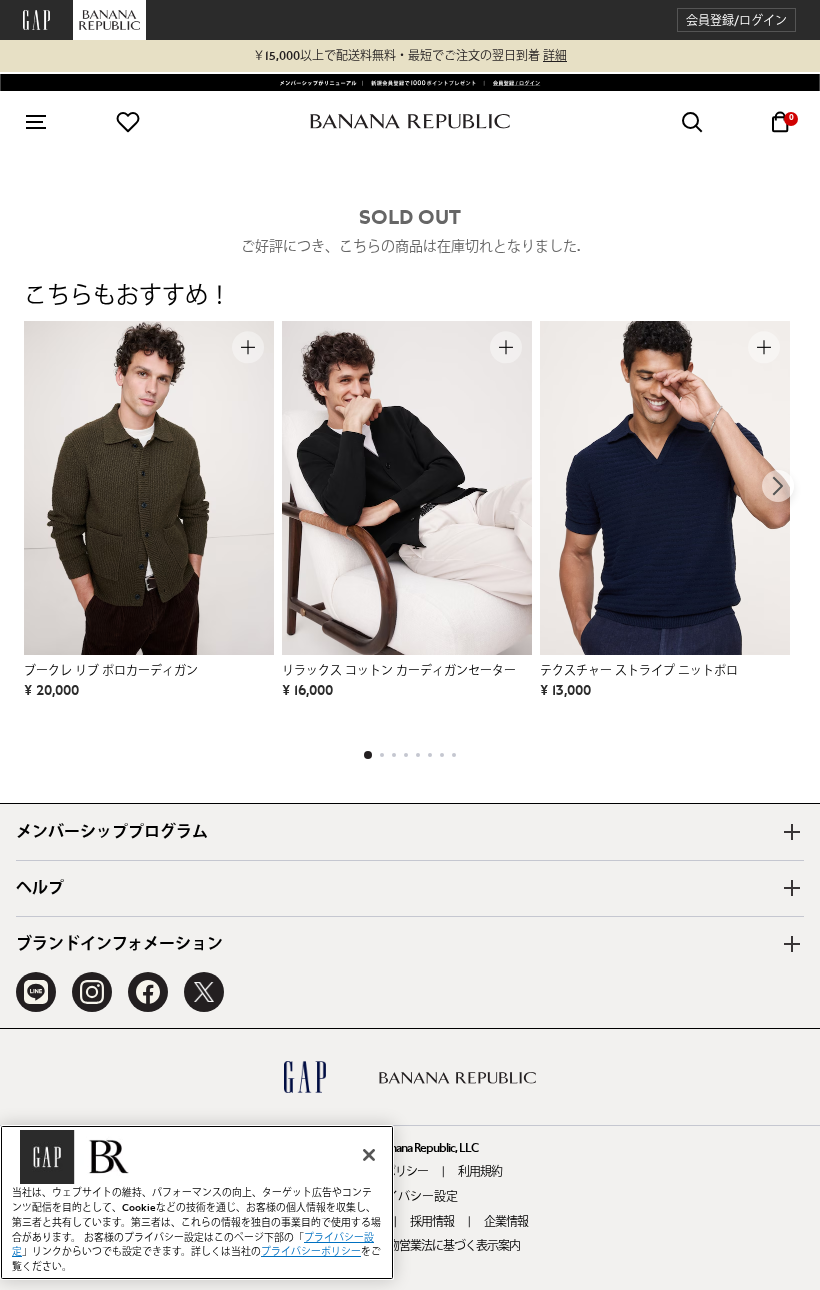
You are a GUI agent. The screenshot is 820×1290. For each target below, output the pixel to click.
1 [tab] (368, 755)
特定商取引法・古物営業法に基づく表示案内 (410, 1246)
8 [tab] (454, 755)
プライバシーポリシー (311, 1252)
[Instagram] (92, 992)
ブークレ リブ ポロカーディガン (111, 671)
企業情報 (506, 1222)
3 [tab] (394, 755)
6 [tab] (430, 755)
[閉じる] (369, 1155)
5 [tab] (418, 755)
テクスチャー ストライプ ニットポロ (639, 671)
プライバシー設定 (410, 1197)
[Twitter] (204, 992)
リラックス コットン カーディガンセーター (399, 671)
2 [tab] (382, 755)
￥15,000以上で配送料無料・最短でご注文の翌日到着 (410, 56)
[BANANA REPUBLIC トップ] (410, 121)
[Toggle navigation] (36, 122)
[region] (197, 1202)
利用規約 (480, 1172)
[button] (736, 20)
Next (778, 486)
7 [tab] (442, 755)
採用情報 (432, 1222)
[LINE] (36, 992)
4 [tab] (406, 755)
